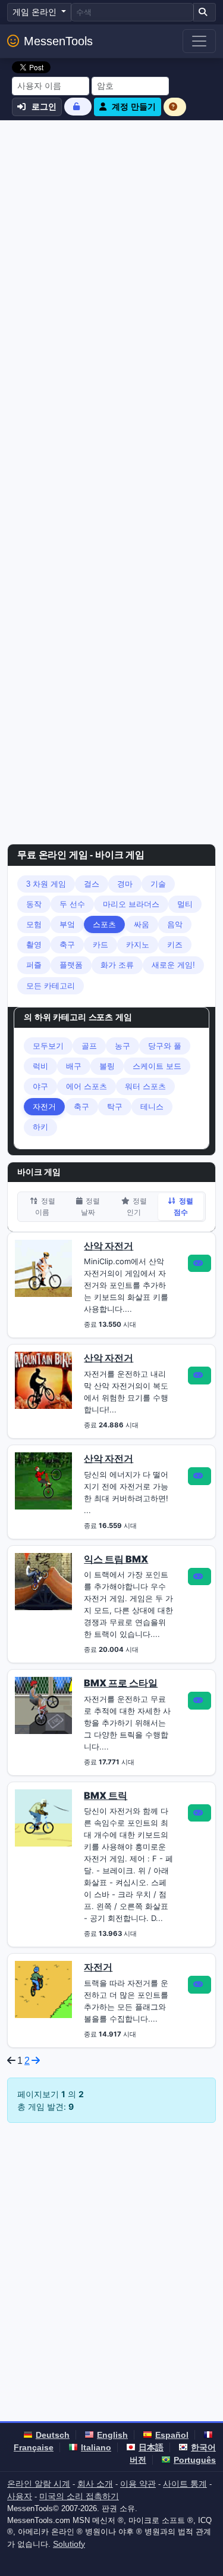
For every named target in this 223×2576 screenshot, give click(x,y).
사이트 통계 (185, 2484)
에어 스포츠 (87, 1086)
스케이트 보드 (157, 1066)
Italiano (96, 2447)
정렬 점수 (183, 1206)
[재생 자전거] (200, 1985)
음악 (175, 924)
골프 (89, 1046)
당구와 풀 (165, 1046)
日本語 (151, 2447)
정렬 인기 (136, 1206)
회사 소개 (95, 2484)
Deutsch (53, 2435)
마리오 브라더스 (131, 904)
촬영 (34, 945)
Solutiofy (69, 2544)
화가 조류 (117, 965)
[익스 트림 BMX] (43, 1580)
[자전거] (43, 1989)
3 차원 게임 (46, 884)
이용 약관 (138, 2484)
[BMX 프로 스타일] (43, 1705)
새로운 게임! (173, 965)
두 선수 (72, 904)
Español (172, 2435)
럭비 (40, 1066)
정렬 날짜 (90, 1206)
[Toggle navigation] (199, 41)
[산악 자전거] (43, 1267)
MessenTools (58, 41)
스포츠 (104, 924)
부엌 (67, 924)
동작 (34, 904)
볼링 (107, 1066)
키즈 (175, 945)
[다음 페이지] (36, 2061)
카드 (100, 945)
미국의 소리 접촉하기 (79, 2496)
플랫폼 (71, 965)
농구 (123, 1046)
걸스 (92, 884)
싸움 (142, 924)
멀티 (185, 904)
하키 (40, 1127)
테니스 (152, 1107)
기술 (158, 884)
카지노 (138, 945)
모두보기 (48, 1046)
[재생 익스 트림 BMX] (200, 1577)
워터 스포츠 (145, 1086)
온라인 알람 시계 (39, 2484)
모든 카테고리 (51, 986)
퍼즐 (34, 965)
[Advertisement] (111, 238)
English (112, 2435)
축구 (67, 945)
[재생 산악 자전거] (200, 1264)
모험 (34, 924)
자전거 (44, 1107)
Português (195, 2460)
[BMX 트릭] (43, 1817)
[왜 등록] (175, 107)
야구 (40, 1086)
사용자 (20, 2496)
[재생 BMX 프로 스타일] (200, 1701)
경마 (125, 884)
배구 (74, 1066)
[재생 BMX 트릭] (200, 1813)
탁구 (115, 1107)
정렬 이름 (45, 1206)
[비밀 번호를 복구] (78, 106)
